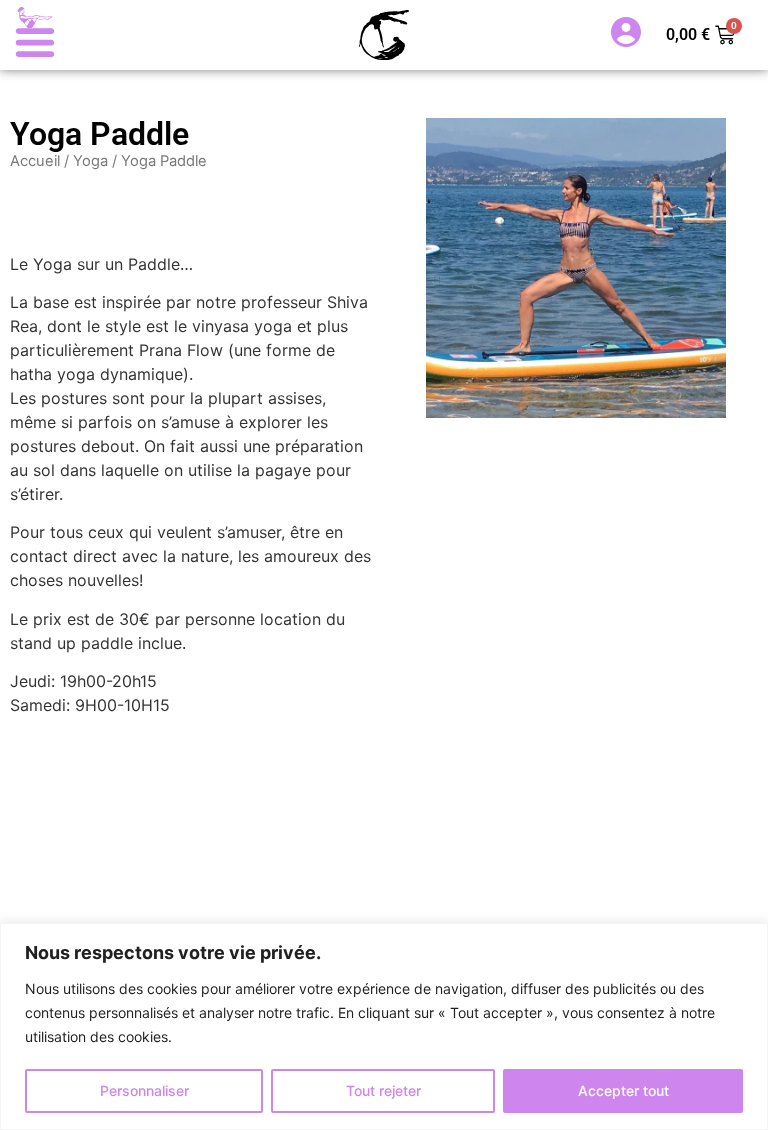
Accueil (35, 161)
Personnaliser (144, 1090)
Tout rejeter (383, 1090)
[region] (384, 1026)
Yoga (90, 161)
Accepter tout (623, 1090)
